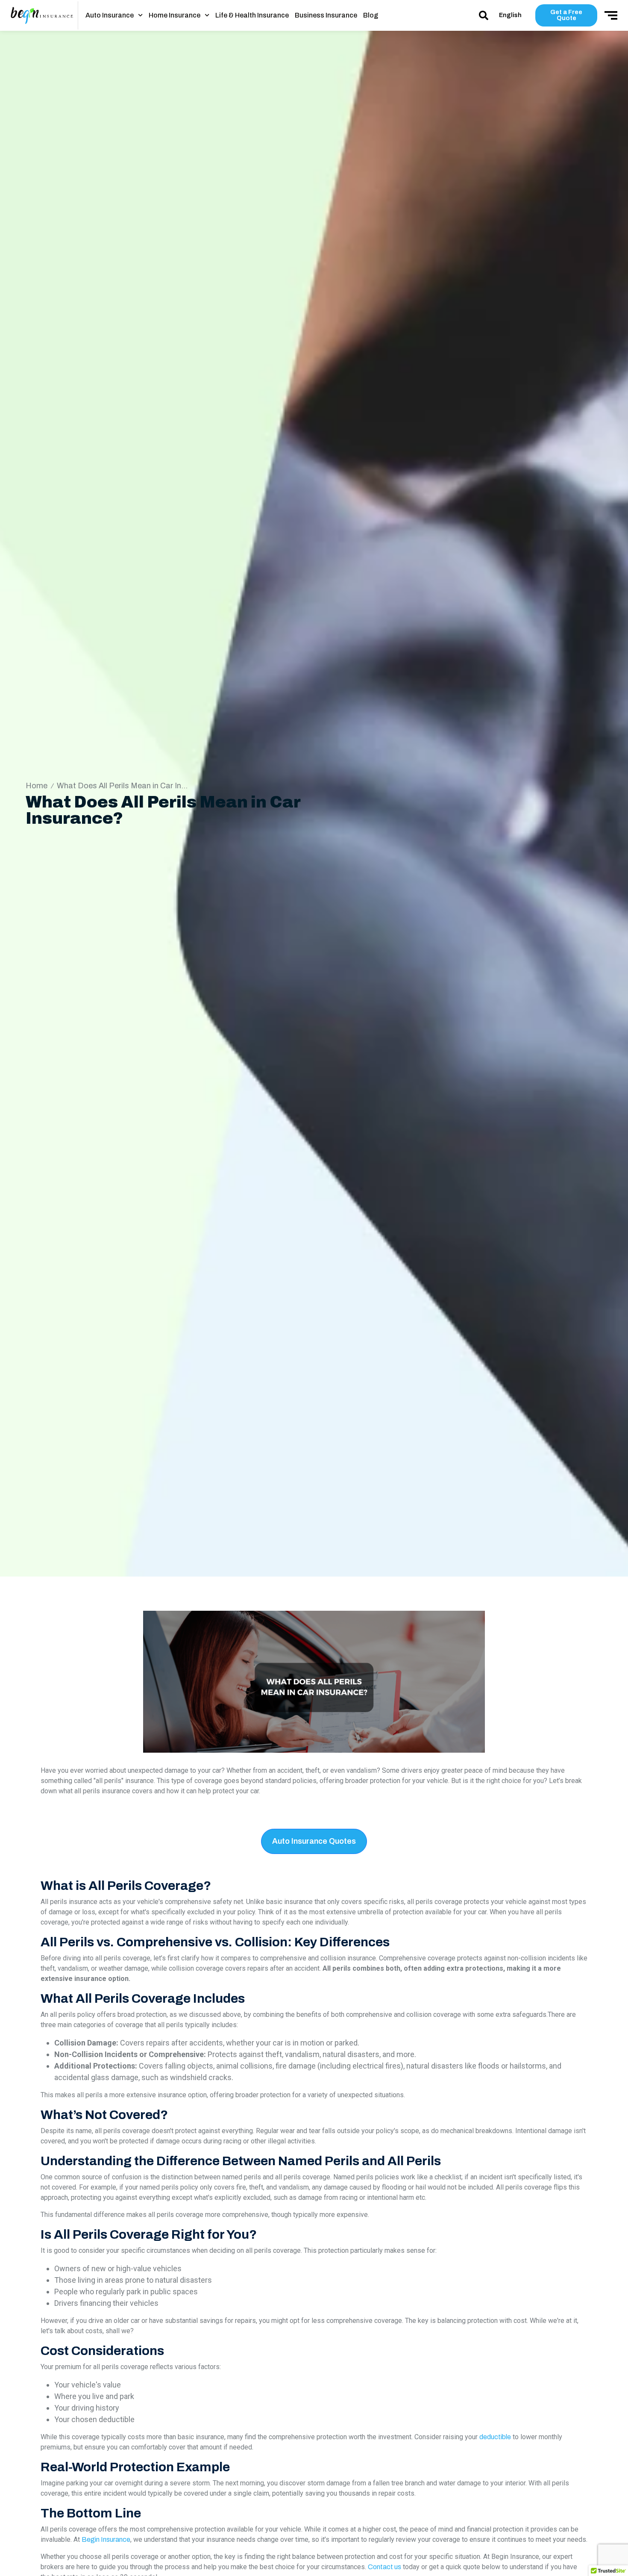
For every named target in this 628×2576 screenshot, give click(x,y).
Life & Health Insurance (252, 15)
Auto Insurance (110, 15)
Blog (371, 15)
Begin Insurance (106, 2539)
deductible (495, 2437)
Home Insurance (175, 15)
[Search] (484, 15)
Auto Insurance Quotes (314, 1841)
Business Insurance (326, 15)
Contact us (384, 2567)
